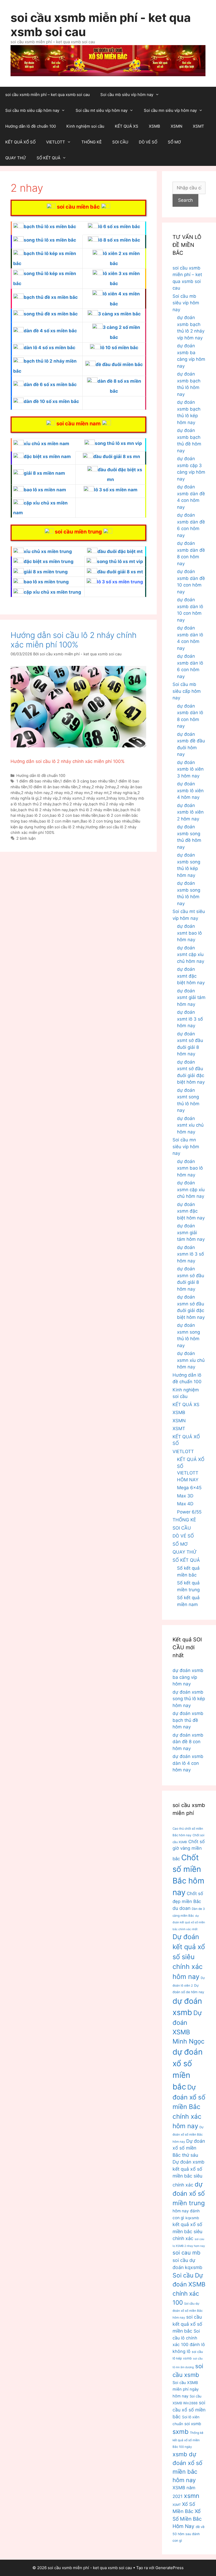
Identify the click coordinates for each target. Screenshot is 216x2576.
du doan (181, 1908)
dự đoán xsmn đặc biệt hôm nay (191, 1211)
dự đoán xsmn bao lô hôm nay (190, 1168)
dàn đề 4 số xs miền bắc (50, 331)
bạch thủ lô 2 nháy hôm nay (43, 810)
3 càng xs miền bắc (119, 314)
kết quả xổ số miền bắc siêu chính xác (187, 2231)
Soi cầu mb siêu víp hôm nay (127, 95)
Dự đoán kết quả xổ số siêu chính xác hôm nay (189, 1957)
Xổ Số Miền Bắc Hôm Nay (187, 2519)
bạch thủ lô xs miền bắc (50, 227)
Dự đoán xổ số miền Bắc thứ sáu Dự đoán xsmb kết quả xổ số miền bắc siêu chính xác (189, 2163)
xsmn (192, 2496)
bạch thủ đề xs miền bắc (51, 297)
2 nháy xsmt (94, 798)
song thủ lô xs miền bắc (50, 240)
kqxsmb (192, 2218)
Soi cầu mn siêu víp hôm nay (170, 110)
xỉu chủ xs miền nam (46, 444)
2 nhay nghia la (123, 793)
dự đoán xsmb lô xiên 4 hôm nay (190, 790)
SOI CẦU (120, 142)
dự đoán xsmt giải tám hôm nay (191, 998)
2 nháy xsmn (70, 798)
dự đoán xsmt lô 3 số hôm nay (190, 1019)
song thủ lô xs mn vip (118, 443)
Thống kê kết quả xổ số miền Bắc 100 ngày (188, 2440)
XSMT (198, 126)
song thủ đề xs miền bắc (51, 314)
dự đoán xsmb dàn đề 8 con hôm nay (188, 1742)
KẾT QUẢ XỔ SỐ (20, 142)
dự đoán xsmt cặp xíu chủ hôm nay (191, 955)
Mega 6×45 (189, 1488)
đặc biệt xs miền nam (47, 456)
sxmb (181, 2432)
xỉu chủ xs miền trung (48, 551)
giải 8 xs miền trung (46, 572)
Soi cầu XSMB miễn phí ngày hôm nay (186, 2389)
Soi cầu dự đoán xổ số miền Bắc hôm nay (188, 2311)
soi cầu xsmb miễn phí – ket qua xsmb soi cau (48, 95)
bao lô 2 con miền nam (59, 821)
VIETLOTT (56, 142)
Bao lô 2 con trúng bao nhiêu (106, 821)
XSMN (176, 126)
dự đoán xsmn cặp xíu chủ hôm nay (191, 1190)
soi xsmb (193, 2424)
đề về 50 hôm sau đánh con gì (188, 2534)
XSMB (154, 126)
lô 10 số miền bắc (119, 348)
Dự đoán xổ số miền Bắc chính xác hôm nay (189, 2107)
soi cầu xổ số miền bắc (189, 2410)
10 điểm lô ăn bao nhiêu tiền (53, 787)
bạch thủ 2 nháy (37, 804)
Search (185, 200)
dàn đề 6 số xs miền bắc (50, 385)
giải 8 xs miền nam (44, 473)
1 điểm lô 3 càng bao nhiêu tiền (87, 781)
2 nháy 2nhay (104, 787)
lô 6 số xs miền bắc (119, 227)
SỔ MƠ (174, 142)
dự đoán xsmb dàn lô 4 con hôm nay (188, 1763)
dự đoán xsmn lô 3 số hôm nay (190, 1254)
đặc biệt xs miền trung (49, 561)
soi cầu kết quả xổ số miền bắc (187, 2324)
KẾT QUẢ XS (127, 126)
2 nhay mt (100, 793)
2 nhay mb (60, 793)
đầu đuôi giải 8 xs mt (120, 572)
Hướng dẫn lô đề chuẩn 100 (31, 126)
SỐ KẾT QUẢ (48, 158)
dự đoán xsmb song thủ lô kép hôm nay (189, 1699)
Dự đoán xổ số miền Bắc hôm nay (188, 2134)
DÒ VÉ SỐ (148, 142)
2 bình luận (26, 838)
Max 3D (185, 1496)
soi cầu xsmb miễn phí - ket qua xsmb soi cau (101, 25)
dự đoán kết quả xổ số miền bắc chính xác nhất (189, 1923)
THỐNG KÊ (92, 142)
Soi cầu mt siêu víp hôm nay (102, 110)
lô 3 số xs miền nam (116, 490)
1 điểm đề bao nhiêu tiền (38, 781)
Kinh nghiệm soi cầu (85, 126)
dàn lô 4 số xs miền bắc (50, 348)
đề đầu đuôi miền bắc (119, 364)
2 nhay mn (80, 793)
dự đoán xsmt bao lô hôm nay (189, 933)
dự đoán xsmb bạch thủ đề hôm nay (188, 1720)
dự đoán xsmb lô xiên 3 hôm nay (190, 769)
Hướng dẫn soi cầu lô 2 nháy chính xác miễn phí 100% (74, 640)
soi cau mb (186, 2253)
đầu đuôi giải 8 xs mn (117, 456)
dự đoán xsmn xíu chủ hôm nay (191, 1360)
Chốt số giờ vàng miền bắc (189, 1850)
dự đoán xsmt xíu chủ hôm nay (190, 1125)
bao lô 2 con (38, 815)
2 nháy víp (49, 798)
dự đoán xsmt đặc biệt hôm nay (191, 976)
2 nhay (85, 787)
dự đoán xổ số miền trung (189, 2194)
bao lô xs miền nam (45, 490)
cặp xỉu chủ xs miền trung (52, 592)
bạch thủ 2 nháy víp (70, 804)
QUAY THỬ (16, 158)
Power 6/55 (189, 1512)
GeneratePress (170, 2568)
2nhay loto (116, 798)
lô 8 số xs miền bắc (119, 240)
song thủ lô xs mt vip (120, 561)
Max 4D (185, 1504)
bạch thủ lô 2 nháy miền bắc (94, 810)
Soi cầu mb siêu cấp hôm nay (32, 110)
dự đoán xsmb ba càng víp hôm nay (188, 1677)
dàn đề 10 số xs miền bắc (51, 401)
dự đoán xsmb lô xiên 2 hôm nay (190, 812)
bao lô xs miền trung (46, 582)
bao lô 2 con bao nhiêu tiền (74, 815)
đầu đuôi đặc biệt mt (120, 551)
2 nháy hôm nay (35, 793)
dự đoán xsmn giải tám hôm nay (191, 1232)
